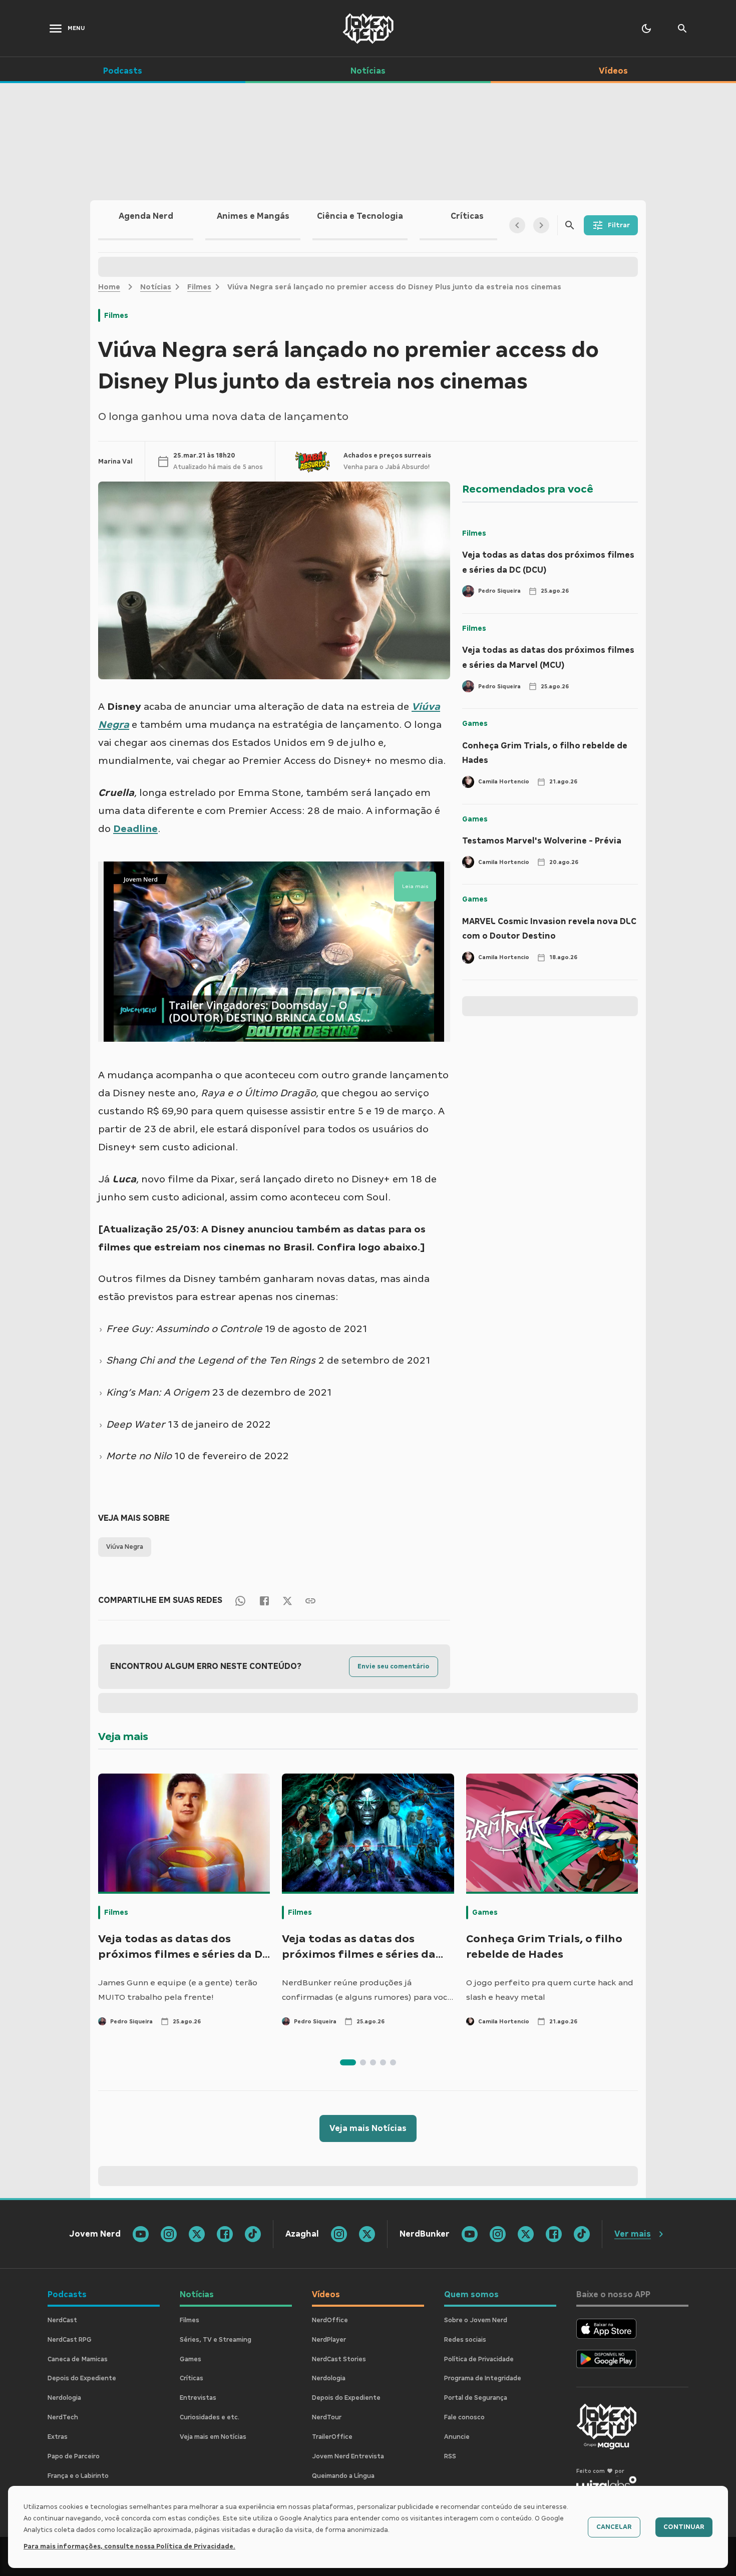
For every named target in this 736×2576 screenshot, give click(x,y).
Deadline (135, 828)
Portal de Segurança (476, 2398)
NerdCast (62, 2320)
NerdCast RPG (70, 2340)
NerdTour (327, 2417)
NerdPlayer (329, 2340)
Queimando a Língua (343, 2476)
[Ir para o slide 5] (393, 2062)
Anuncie (457, 2437)
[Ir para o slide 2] (363, 2062)
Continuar (684, 2527)
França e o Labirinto (78, 2476)
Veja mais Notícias (368, 2128)
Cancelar (614, 2527)
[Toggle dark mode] (646, 29)
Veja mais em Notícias (213, 2437)
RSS (450, 2456)
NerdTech (63, 2417)
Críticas (192, 2378)
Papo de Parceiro (74, 2456)
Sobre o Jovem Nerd (476, 2320)
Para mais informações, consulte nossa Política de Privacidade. (129, 2546)
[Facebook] (264, 1600)
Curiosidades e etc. (210, 2417)
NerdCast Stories (339, 2359)
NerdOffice (330, 2320)
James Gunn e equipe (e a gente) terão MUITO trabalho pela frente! (178, 1990)
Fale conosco (464, 2417)
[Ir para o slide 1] (348, 2062)
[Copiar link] (310, 1600)
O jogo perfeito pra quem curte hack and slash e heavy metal (550, 1990)
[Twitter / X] (287, 1600)
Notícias (156, 287)
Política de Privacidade (479, 2359)
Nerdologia (64, 2398)
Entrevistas (198, 2398)
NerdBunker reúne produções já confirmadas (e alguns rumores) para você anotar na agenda (367, 1991)
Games (475, 723)
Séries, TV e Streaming (216, 2340)
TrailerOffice (332, 2437)
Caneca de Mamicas (78, 2359)
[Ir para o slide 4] (383, 2062)
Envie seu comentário (394, 1666)
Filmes (199, 287)
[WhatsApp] (240, 1600)
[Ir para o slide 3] (373, 2062)
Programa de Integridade (483, 2378)
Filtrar (619, 225)
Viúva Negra (125, 1547)
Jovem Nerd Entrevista (348, 2456)
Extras (58, 2437)
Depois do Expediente (82, 2378)
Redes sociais (465, 2340)
